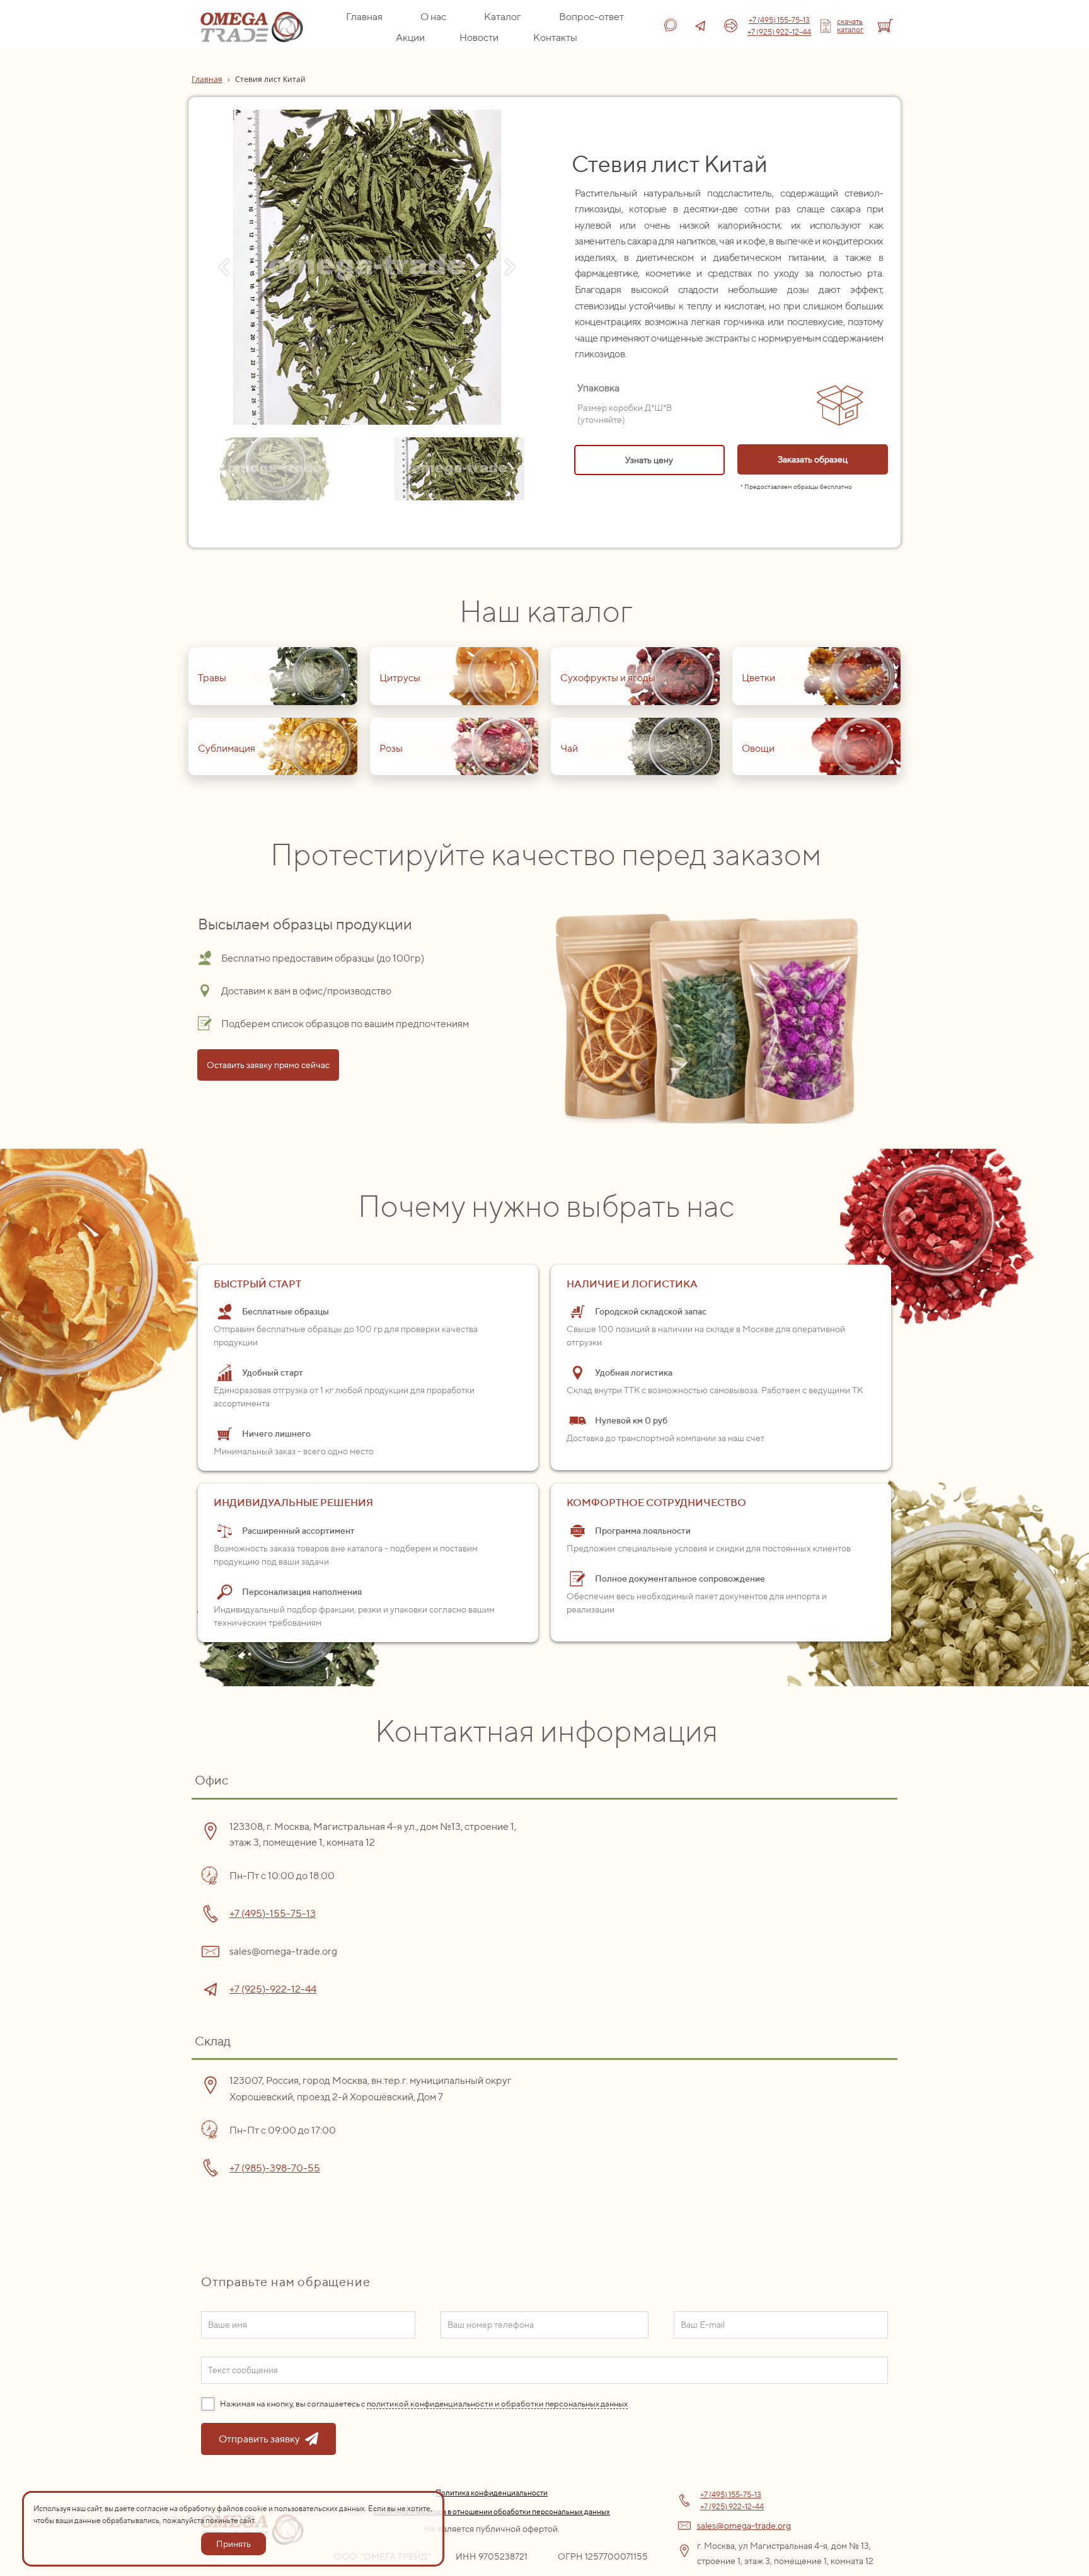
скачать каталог (850, 25)
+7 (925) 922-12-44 (779, 32)
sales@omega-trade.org (744, 2526)
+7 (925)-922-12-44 (273, 1989)
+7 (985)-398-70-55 (275, 2168)
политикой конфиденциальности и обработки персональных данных (497, 2404)
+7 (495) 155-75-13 (779, 20)
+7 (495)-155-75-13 (273, 1913)
